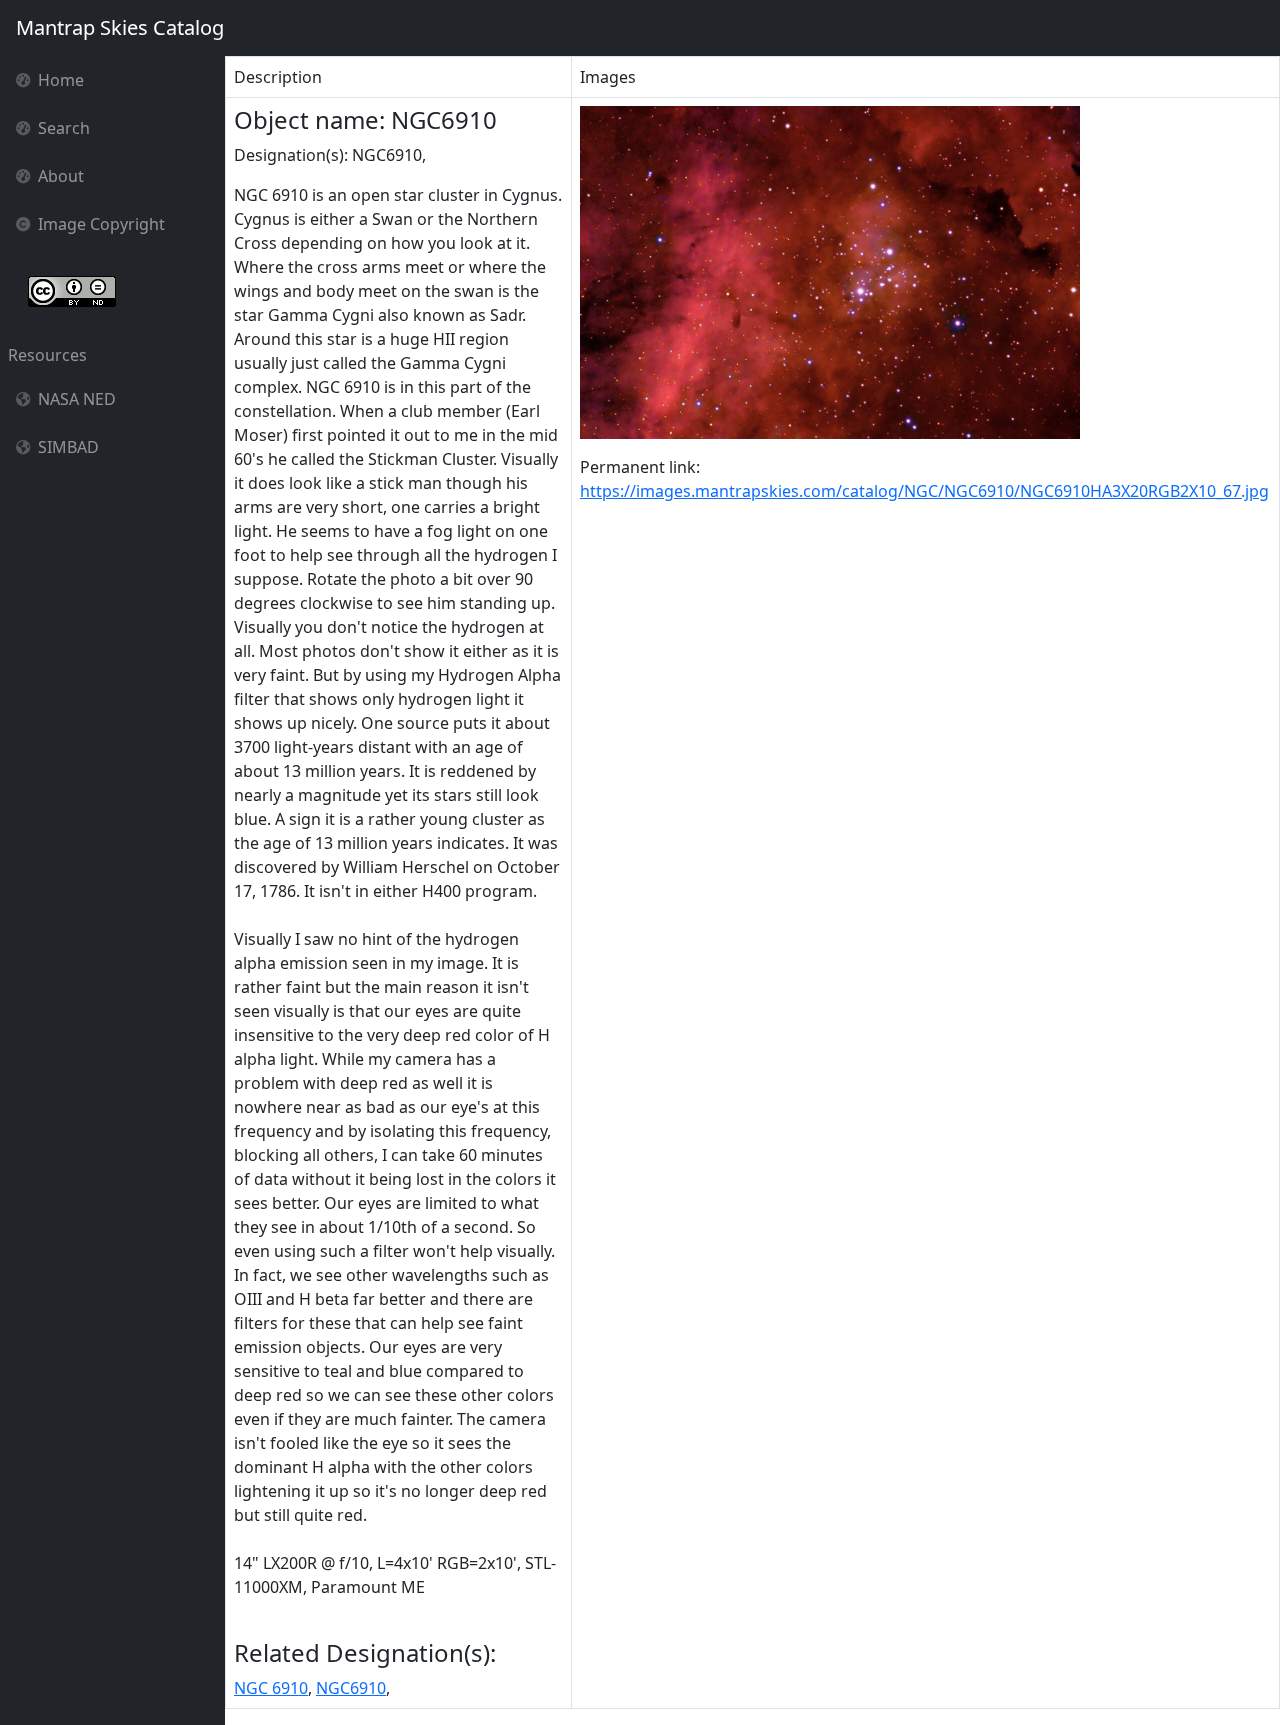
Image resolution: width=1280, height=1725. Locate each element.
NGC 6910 (271, 1688)
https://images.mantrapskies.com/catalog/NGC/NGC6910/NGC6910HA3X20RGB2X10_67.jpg (924, 491)
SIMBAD (68, 447)
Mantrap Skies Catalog (120, 27)
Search (64, 128)
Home (61, 80)
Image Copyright (101, 224)
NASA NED (77, 399)
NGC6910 (351, 1688)
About (61, 176)
